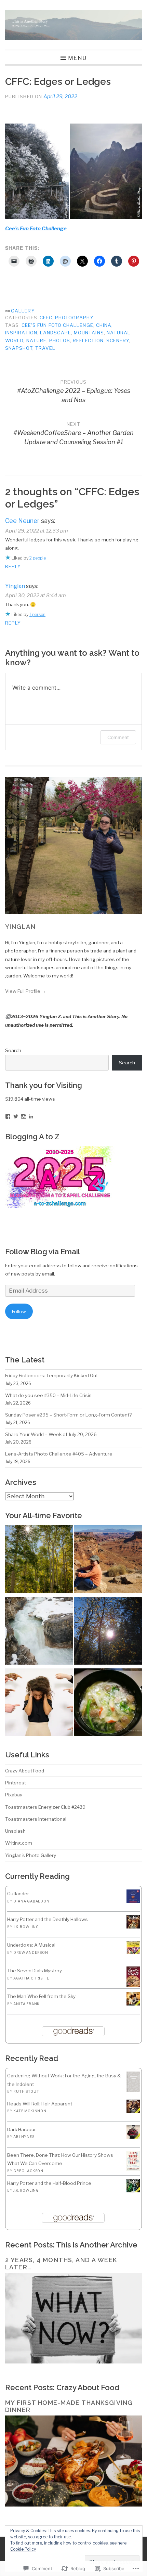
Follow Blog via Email (43, 1252)
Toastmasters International (36, 1819)
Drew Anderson (31, 1952)
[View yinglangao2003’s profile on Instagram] (24, 1116)
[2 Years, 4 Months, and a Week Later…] (73, 2362)
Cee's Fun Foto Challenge (57, 325)
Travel (45, 348)
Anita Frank (26, 2004)
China (104, 325)
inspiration (21, 333)
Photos (59, 341)
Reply (13, 566)
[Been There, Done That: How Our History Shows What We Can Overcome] (133, 2169)
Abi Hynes (24, 2137)
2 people (38, 558)
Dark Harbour (22, 2129)
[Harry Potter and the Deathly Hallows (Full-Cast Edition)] (133, 1927)
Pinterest (16, 1783)
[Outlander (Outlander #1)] (133, 1901)
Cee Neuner (22, 521)
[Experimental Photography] (39, 1632)
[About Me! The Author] (108, 1560)
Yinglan (15, 586)
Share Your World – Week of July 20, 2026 (51, 1434)
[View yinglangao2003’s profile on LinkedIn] (31, 1116)
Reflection (88, 341)
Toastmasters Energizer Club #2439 (45, 1807)
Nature (36, 341)
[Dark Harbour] (133, 2137)
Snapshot (19, 348)
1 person (37, 614)
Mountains (89, 333)
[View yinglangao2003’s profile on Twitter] (16, 1116)
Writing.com (19, 1843)
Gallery (23, 311)
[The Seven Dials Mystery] (133, 1985)
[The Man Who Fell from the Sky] (133, 2004)
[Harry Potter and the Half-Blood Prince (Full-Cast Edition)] (133, 2191)
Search (13, 1050)
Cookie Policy (23, 2549)
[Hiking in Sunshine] (108, 1632)
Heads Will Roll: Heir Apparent (40, 2104)
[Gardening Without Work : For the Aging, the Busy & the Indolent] (133, 2090)
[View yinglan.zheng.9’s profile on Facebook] (8, 1116)
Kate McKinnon (30, 2111)
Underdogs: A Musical (31, 1945)
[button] (37, 171)
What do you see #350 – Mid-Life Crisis (48, 1395)
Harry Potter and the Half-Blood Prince (49, 2183)
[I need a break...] (39, 1703)
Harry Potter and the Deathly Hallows (48, 1919)
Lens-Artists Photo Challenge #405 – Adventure (59, 1454)
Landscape (56, 333)
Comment (118, 737)
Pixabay (14, 1795)
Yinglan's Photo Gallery (31, 1855)
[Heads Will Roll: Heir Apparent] (133, 2111)
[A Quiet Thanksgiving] (108, 1703)
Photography (74, 318)
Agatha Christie (31, 1978)
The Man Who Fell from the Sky (41, 1996)
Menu (77, 58)
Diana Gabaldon (31, 1901)
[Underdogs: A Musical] (133, 1952)
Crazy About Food (25, 1771)
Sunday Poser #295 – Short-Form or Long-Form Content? (68, 1415)
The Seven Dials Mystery (35, 1971)
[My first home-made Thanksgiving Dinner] (73, 2505)
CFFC (46, 318)
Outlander (18, 1894)
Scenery (118, 341)
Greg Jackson (28, 2171)
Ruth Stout (26, 2091)
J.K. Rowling (26, 1927)
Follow (19, 1311)
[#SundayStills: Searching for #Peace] (39, 1560)
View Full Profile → (26, 991)
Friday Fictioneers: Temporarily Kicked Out (51, 1375)
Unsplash (15, 1831)
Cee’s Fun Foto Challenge (36, 229)
